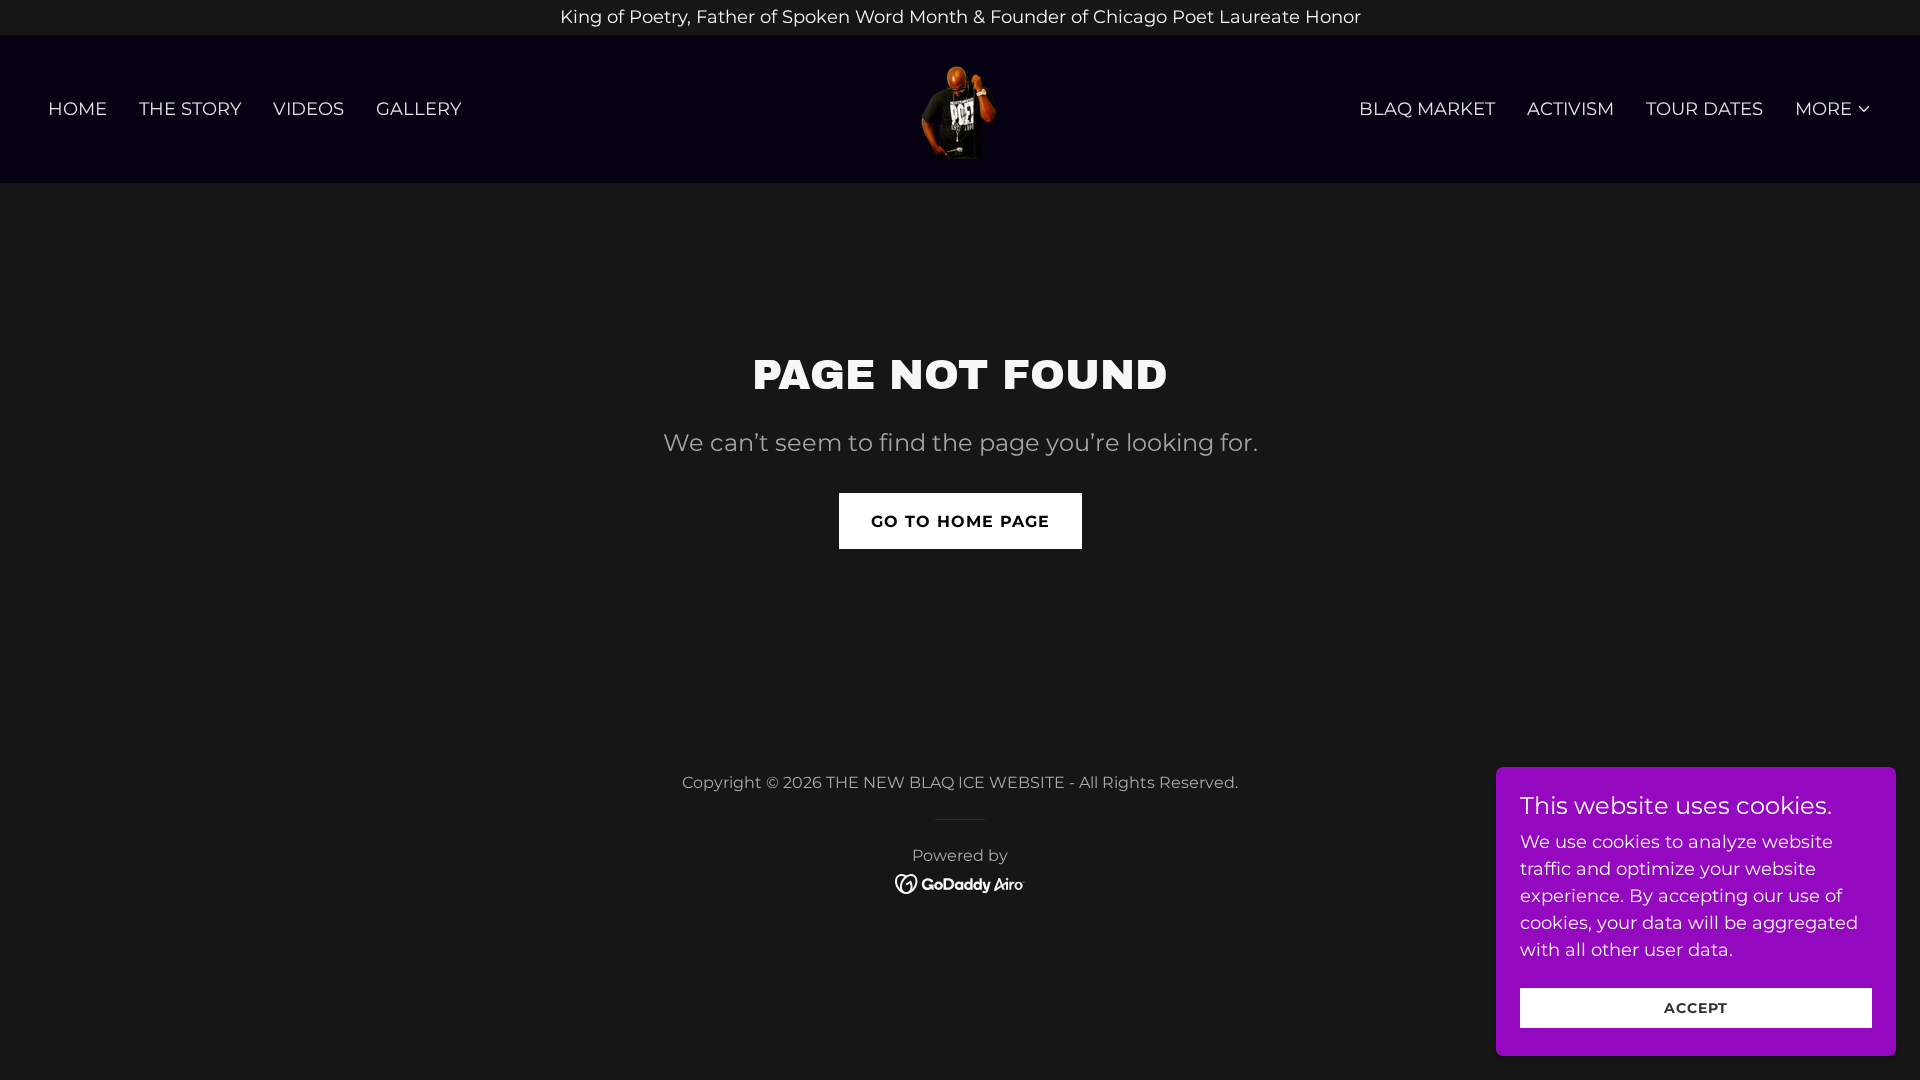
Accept (1696, 1008)
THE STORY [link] (190, 109)
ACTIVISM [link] (1570, 109)
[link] (959, 108)
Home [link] (77, 109)
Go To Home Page (960, 521)
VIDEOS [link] (308, 109)
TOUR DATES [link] (1704, 109)
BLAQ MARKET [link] (1427, 109)
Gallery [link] (418, 109)
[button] (1833, 109)
